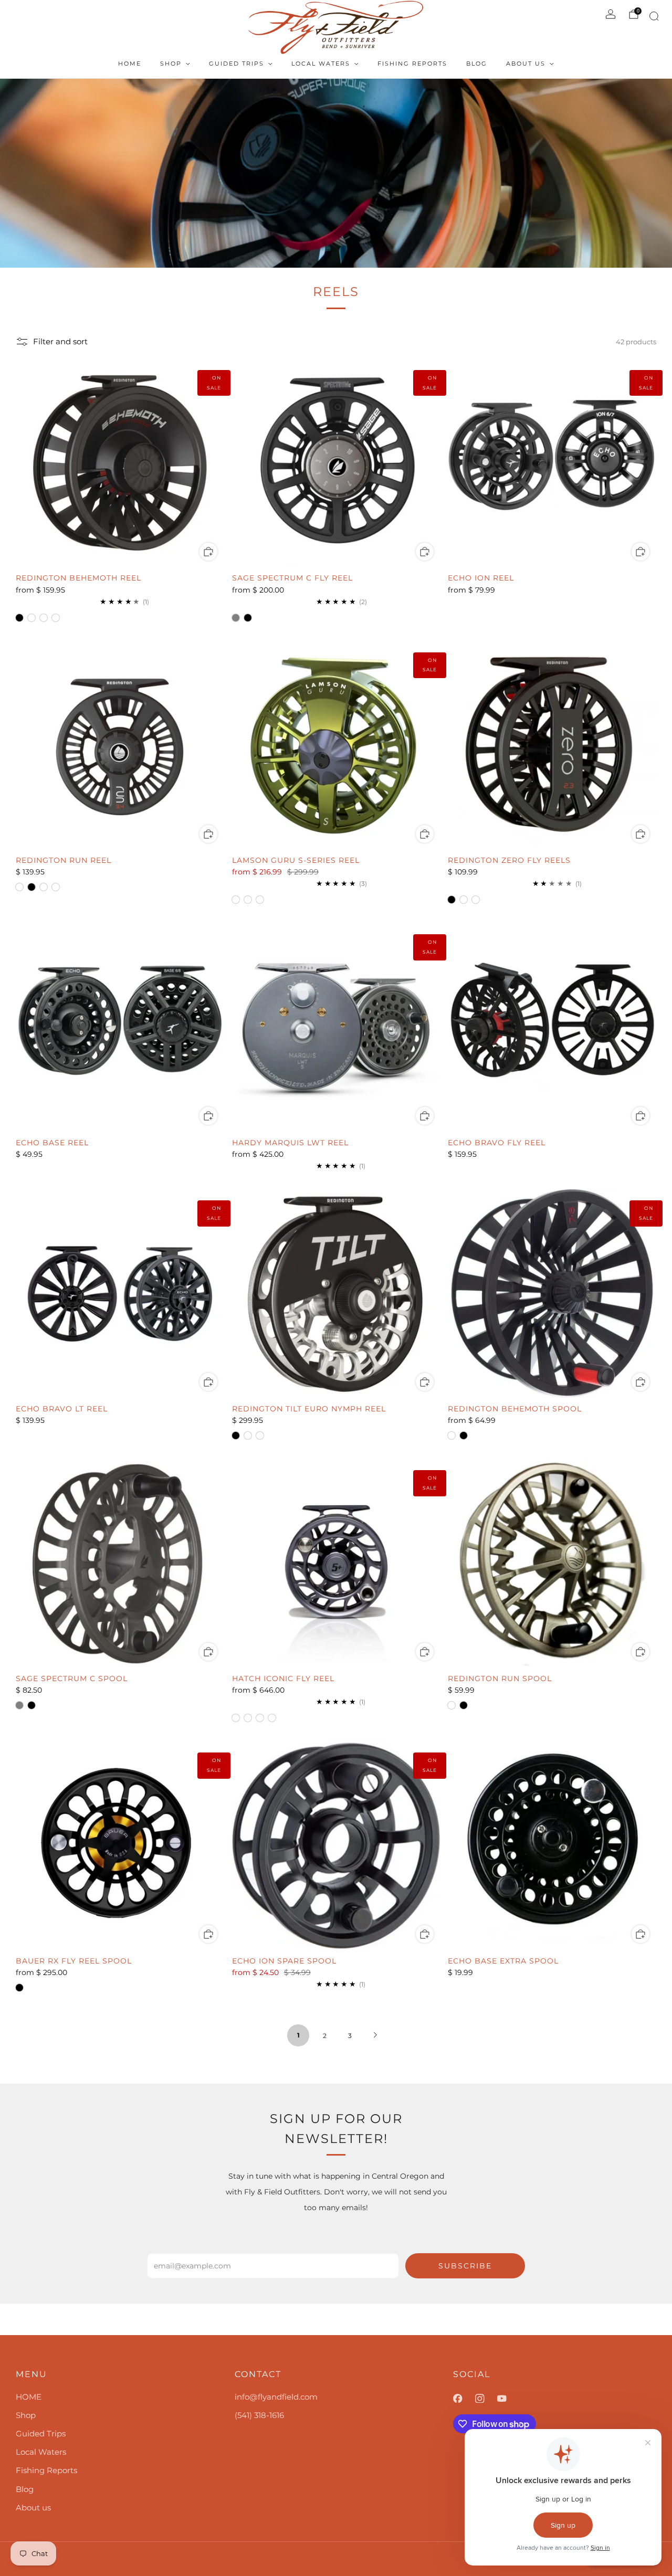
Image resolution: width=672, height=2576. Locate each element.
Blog (477, 64)
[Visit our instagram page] (486, 2399)
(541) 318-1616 (259, 2415)
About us (526, 64)
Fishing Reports (412, 64)
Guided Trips (237, 64)
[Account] (611, 14)
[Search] (652, 18)
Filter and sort (60, 342)
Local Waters (321, 64)
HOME (130, 64)
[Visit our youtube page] (508, 2399)
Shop (171, 64)
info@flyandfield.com (276, 2397)
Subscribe (465, 2266)
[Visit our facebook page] (464, 2399)
